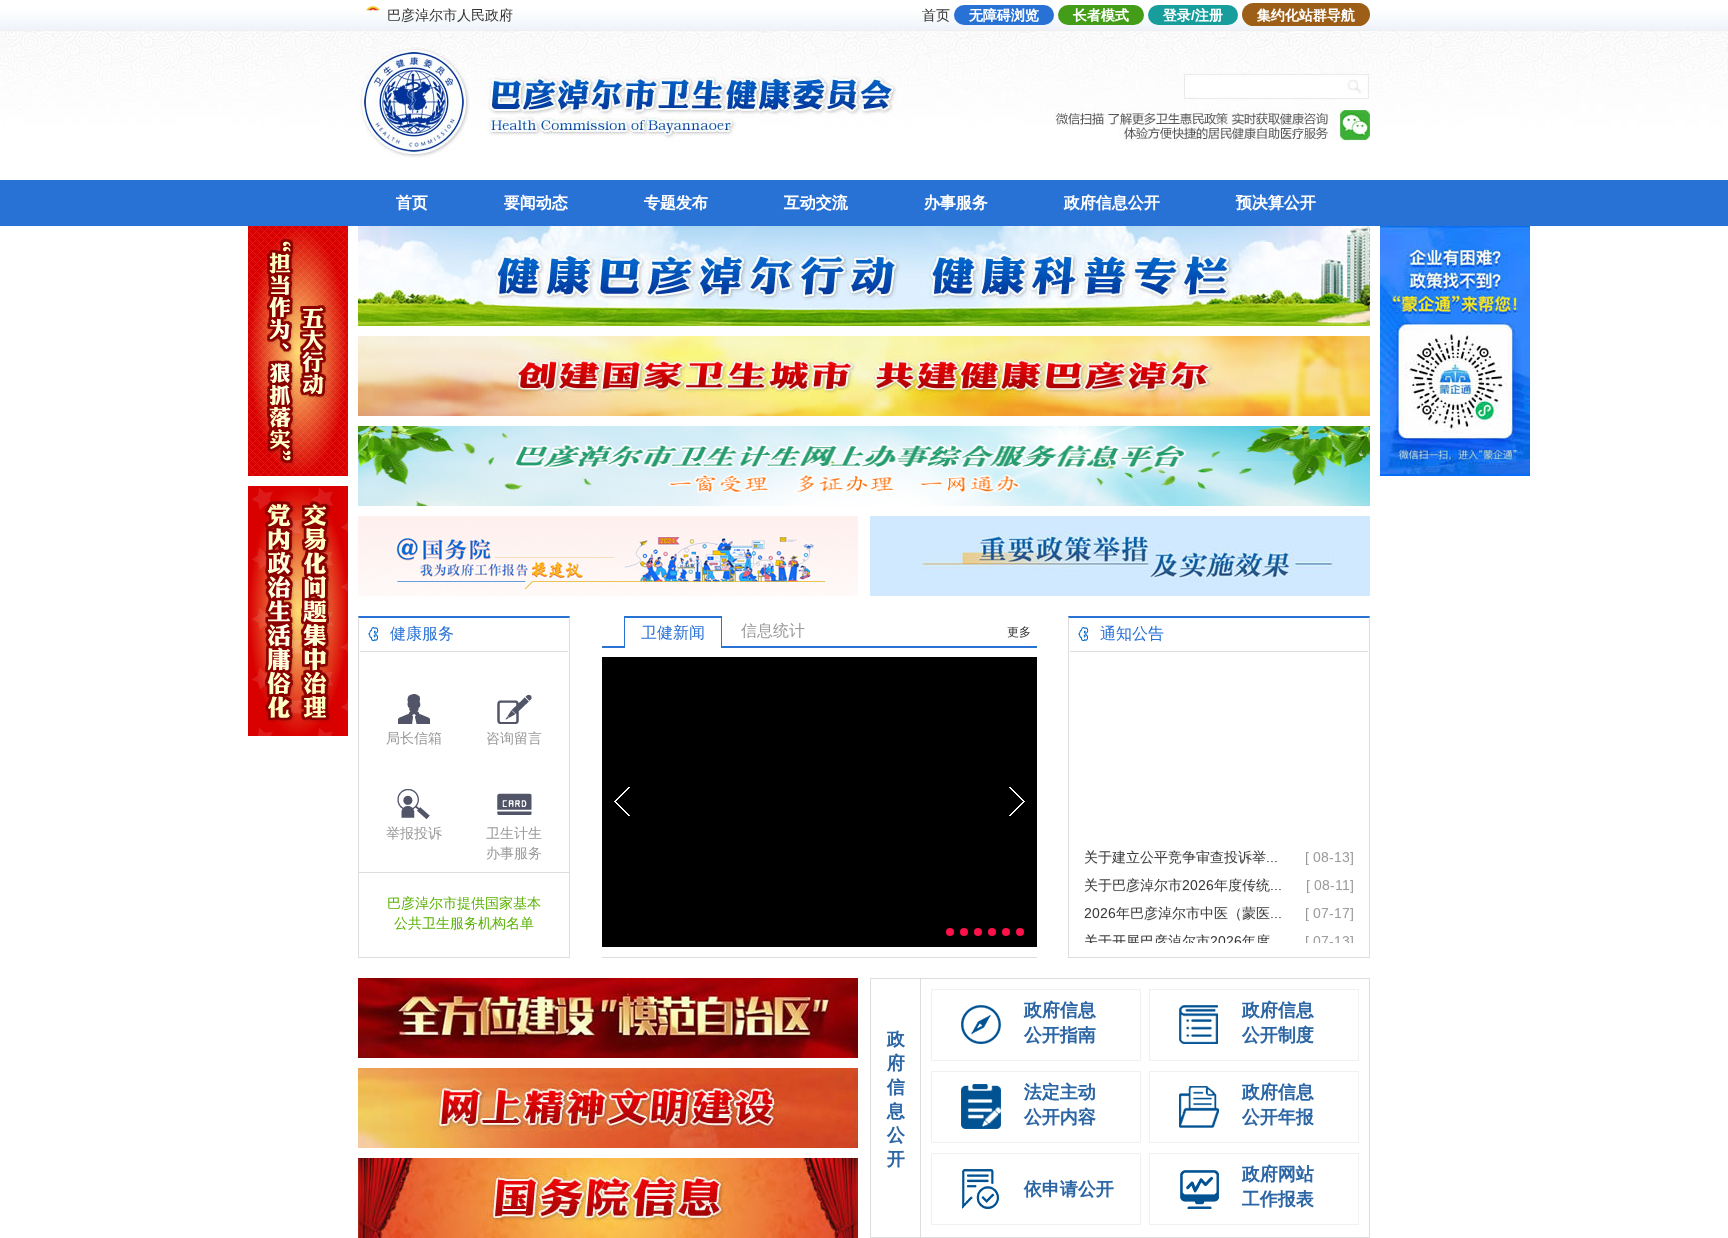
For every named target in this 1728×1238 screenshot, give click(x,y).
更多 (1019, 632)
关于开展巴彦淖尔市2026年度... (1183, 920)
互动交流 (816, 202)
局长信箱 (414, 738)
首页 (936, 15)
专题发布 (676, 202)
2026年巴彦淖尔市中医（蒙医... (1183, 892)
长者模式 (1101, 15)
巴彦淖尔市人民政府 (450, 15)
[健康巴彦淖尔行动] (864, 320)
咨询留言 (514, 738)
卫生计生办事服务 (514, 843)
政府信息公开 (1112, 202)
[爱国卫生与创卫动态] (864, 410)
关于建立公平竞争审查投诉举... (1181, 836)
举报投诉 (414, 833)
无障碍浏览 (1004, 15)
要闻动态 (536, 202)
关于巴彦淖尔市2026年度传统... (1183, 864)
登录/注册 (1193, 15)
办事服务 (956, 202)
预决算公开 (1276, 202)
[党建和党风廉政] (298, 730)
